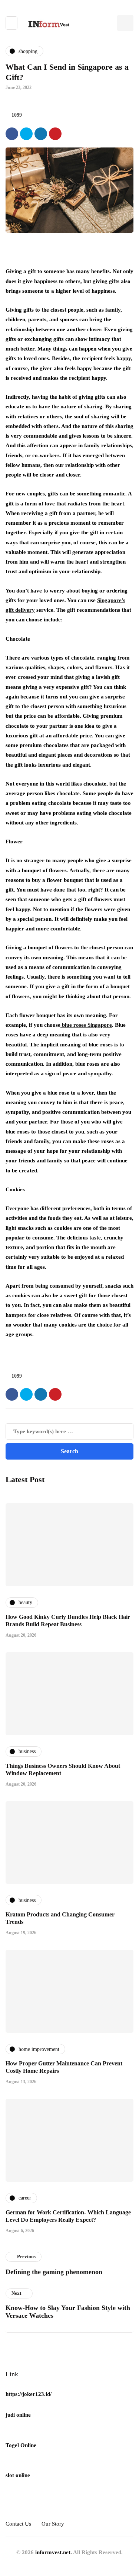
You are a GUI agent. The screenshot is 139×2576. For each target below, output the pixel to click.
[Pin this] (55, 134)
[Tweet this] (26, 134)
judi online (18, 2415)
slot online (18, 2475)
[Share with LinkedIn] (41, 134)
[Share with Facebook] (12, 134)
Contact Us (18, 2524)
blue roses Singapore (86, 1025)
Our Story (53, 2524)
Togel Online (21, 2445)
